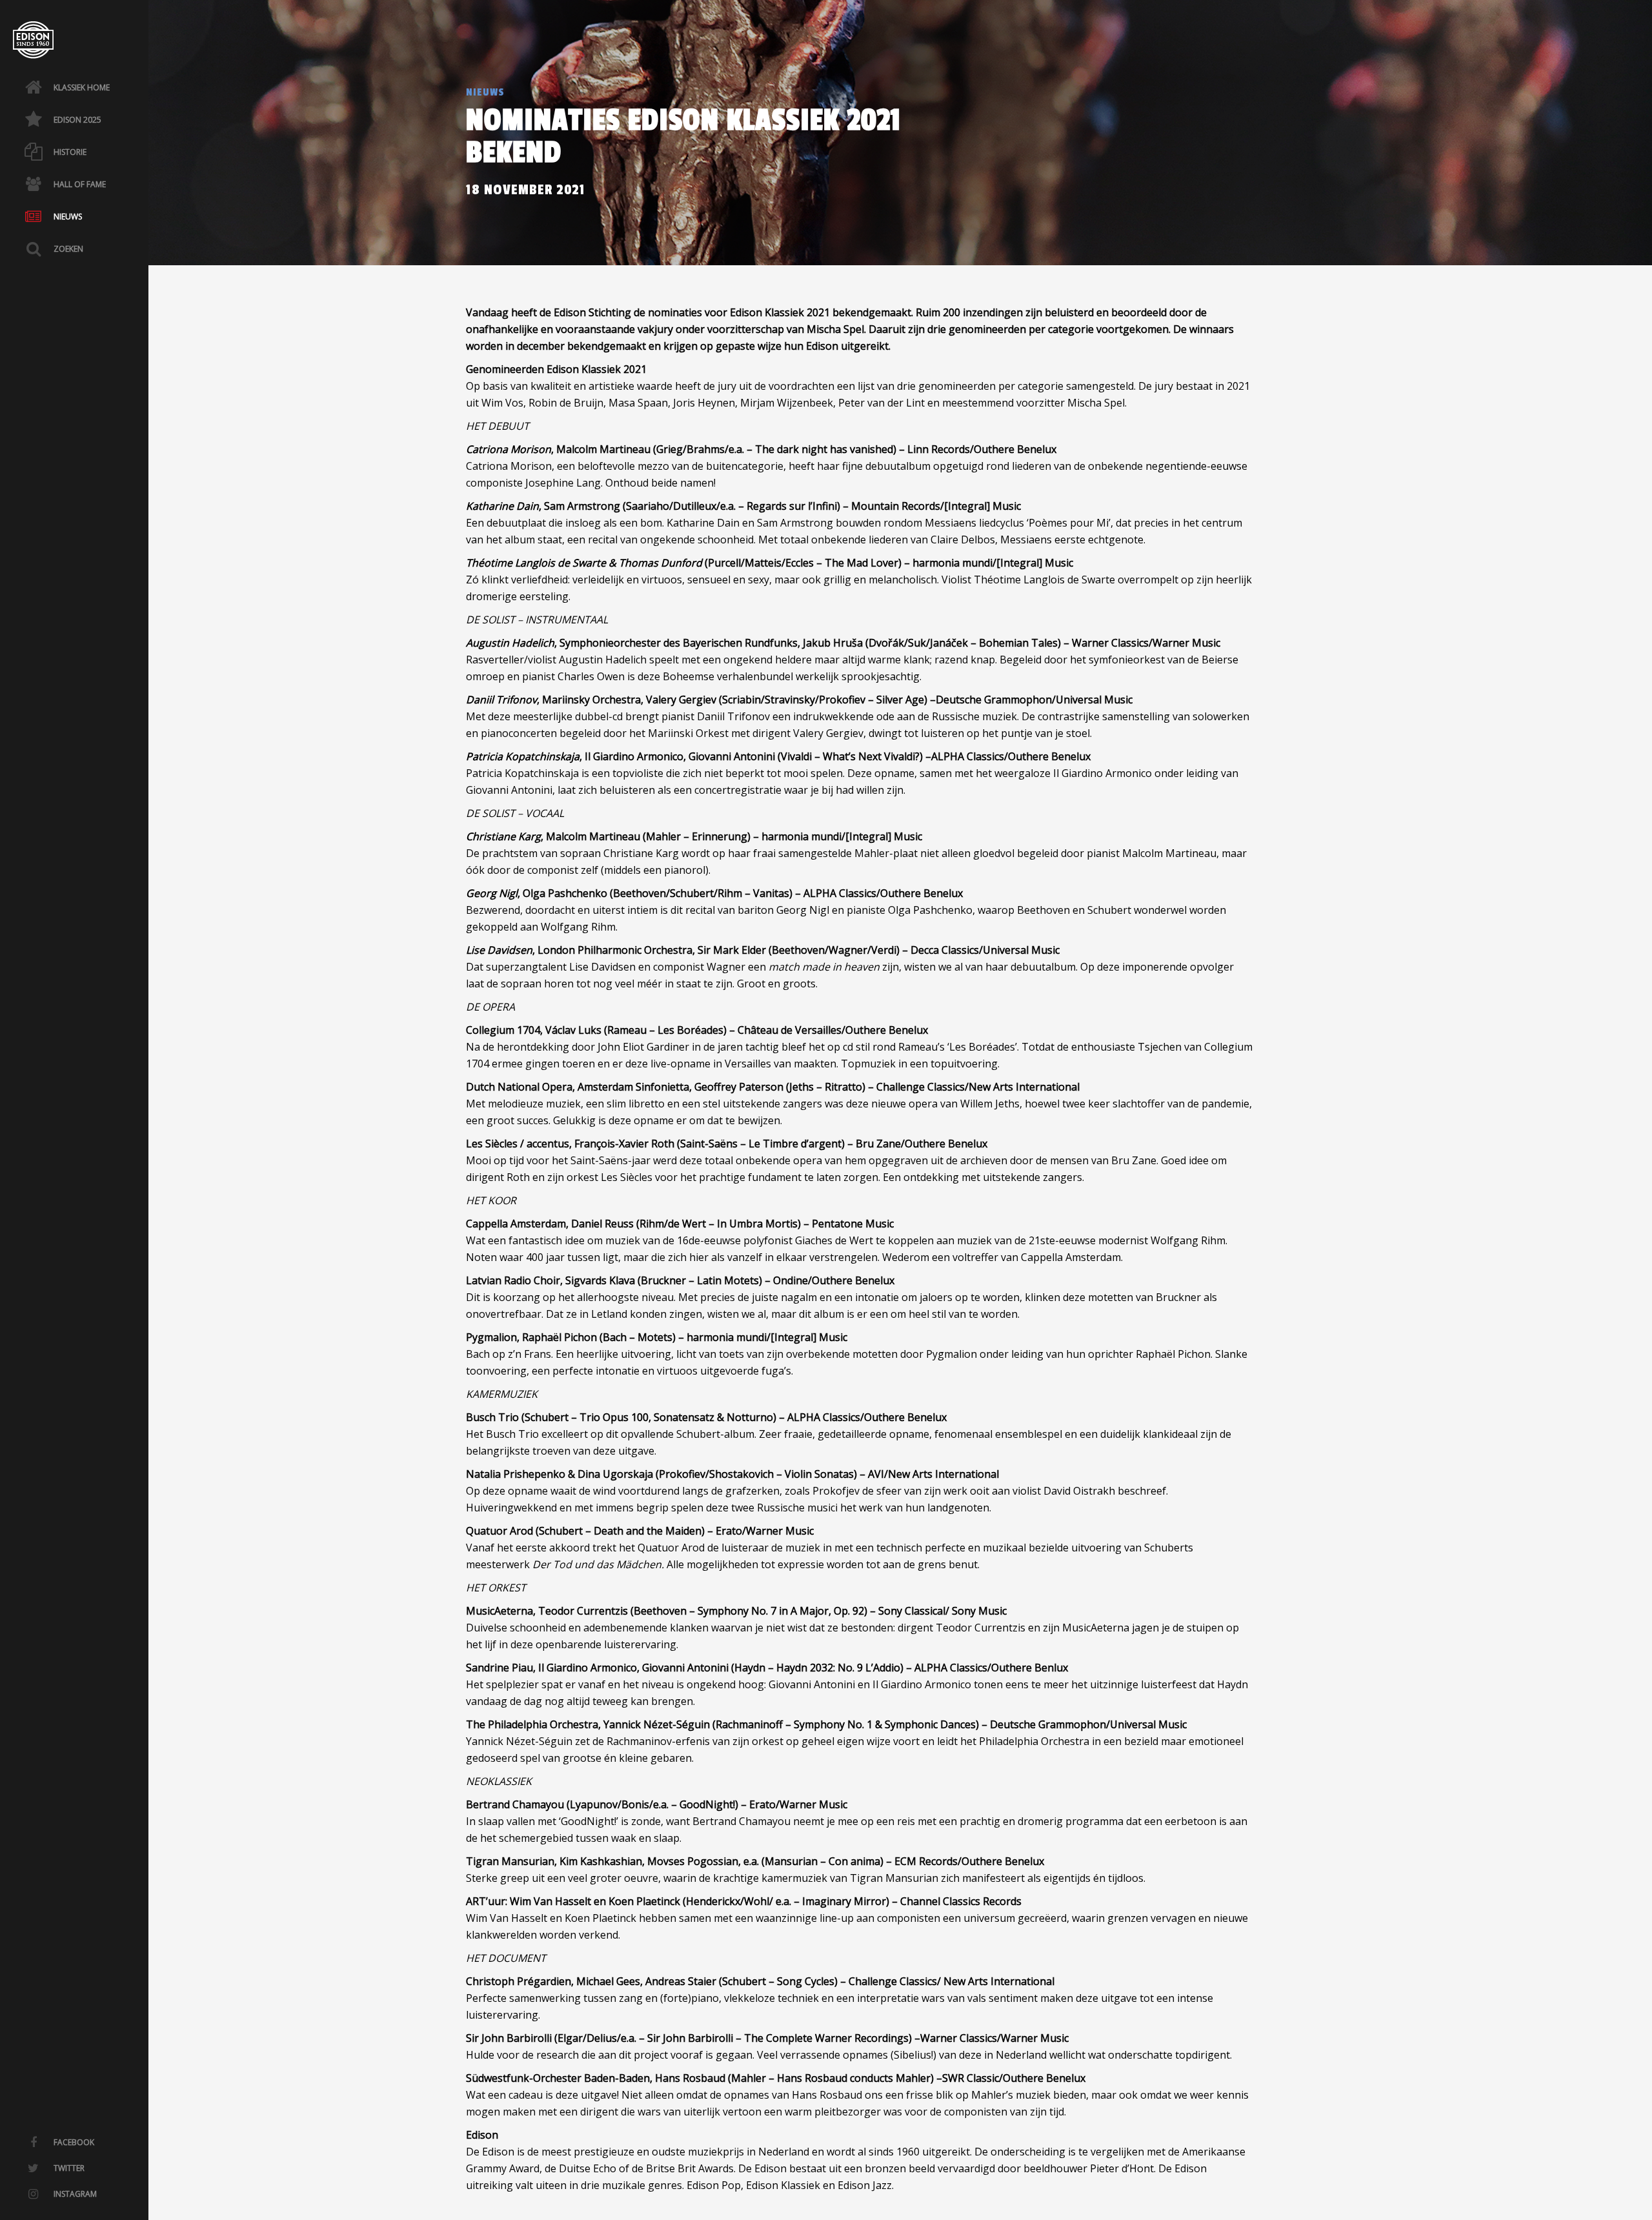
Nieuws (485, 92)
